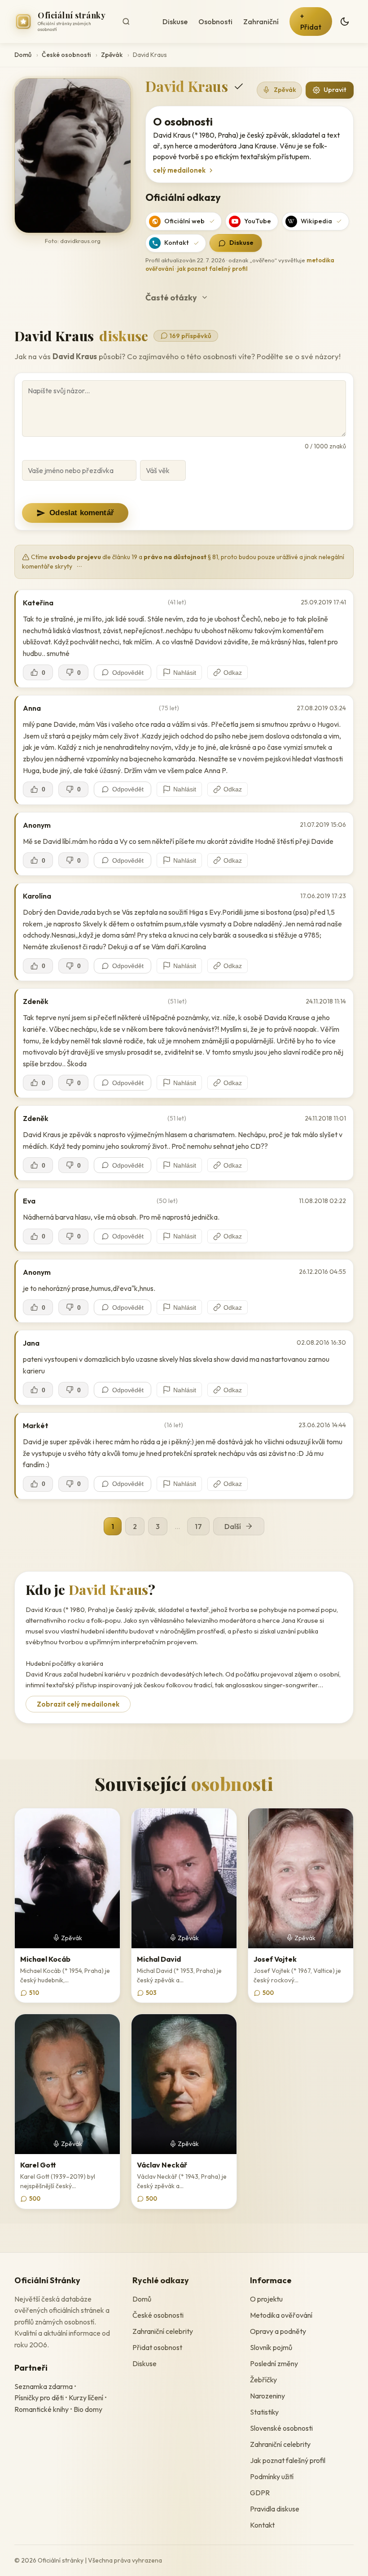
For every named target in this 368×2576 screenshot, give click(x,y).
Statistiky (264, 2412)
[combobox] (135, 22)
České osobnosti (66, 55)
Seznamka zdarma (44, 2386)
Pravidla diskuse (275, 2509)
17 (198, 1526)
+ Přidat (311, 22)
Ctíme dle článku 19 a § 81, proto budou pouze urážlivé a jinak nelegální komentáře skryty (183, 562)
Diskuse (175, 22)
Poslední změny (274, 2363)
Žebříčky (263, 2380)
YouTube (258, 221)
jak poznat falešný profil (212, 269)
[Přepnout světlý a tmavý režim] (345, 22)
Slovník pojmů (271, 2347)
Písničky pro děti (39, 2398)
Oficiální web (184, 221)
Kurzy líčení (86, 2398)
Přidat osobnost (157, 2347)
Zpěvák (112, 55)
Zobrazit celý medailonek (78, 1704)
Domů (23, 55)
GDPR (260, 2493)
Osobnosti (215, 22)
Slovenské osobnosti (281, 2428)
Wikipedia (316, 221)
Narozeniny (267, 2396)
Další (233, 1526)
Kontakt (177, 243)
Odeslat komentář (82, 513)
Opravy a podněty (278, 2331)
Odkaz (233, 673)
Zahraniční (261, 22)
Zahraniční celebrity (163, 2331)
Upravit (335, 90)
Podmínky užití (272, 2476)
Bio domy (88, 2409)
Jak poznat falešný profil (288, 2460)
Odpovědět (128, 673)
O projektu (266, 2299)
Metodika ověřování (281, 2315)
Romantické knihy (42, 2409)
